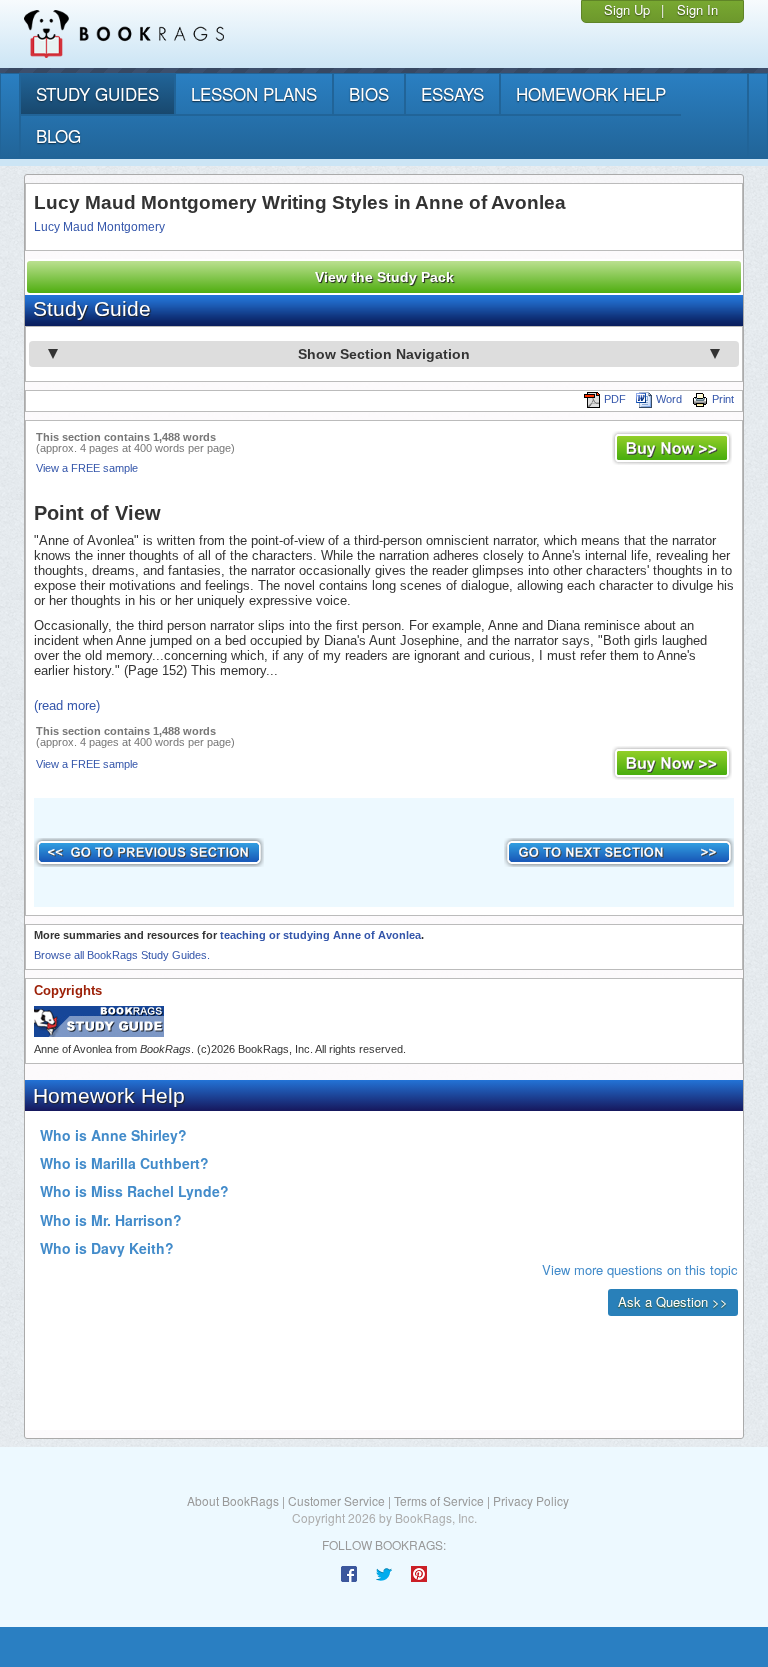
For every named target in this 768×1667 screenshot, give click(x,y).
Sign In (697, 9)
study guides (97, 93)
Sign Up (627, 9)
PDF (615, 399)
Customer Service (336, 1500)
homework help (591, 93)
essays (452, 93)
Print (723, 399)
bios (369, 93)
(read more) (67, 705)
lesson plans (254, 93)
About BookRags (233, 1500)
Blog (58, 135)
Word (669, 399)
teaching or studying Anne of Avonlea (320, 935)
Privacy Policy (531, 1500)
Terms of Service (439, 1500)
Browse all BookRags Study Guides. (122, 955)
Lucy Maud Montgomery (99, 227)
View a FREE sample (87, 468)
